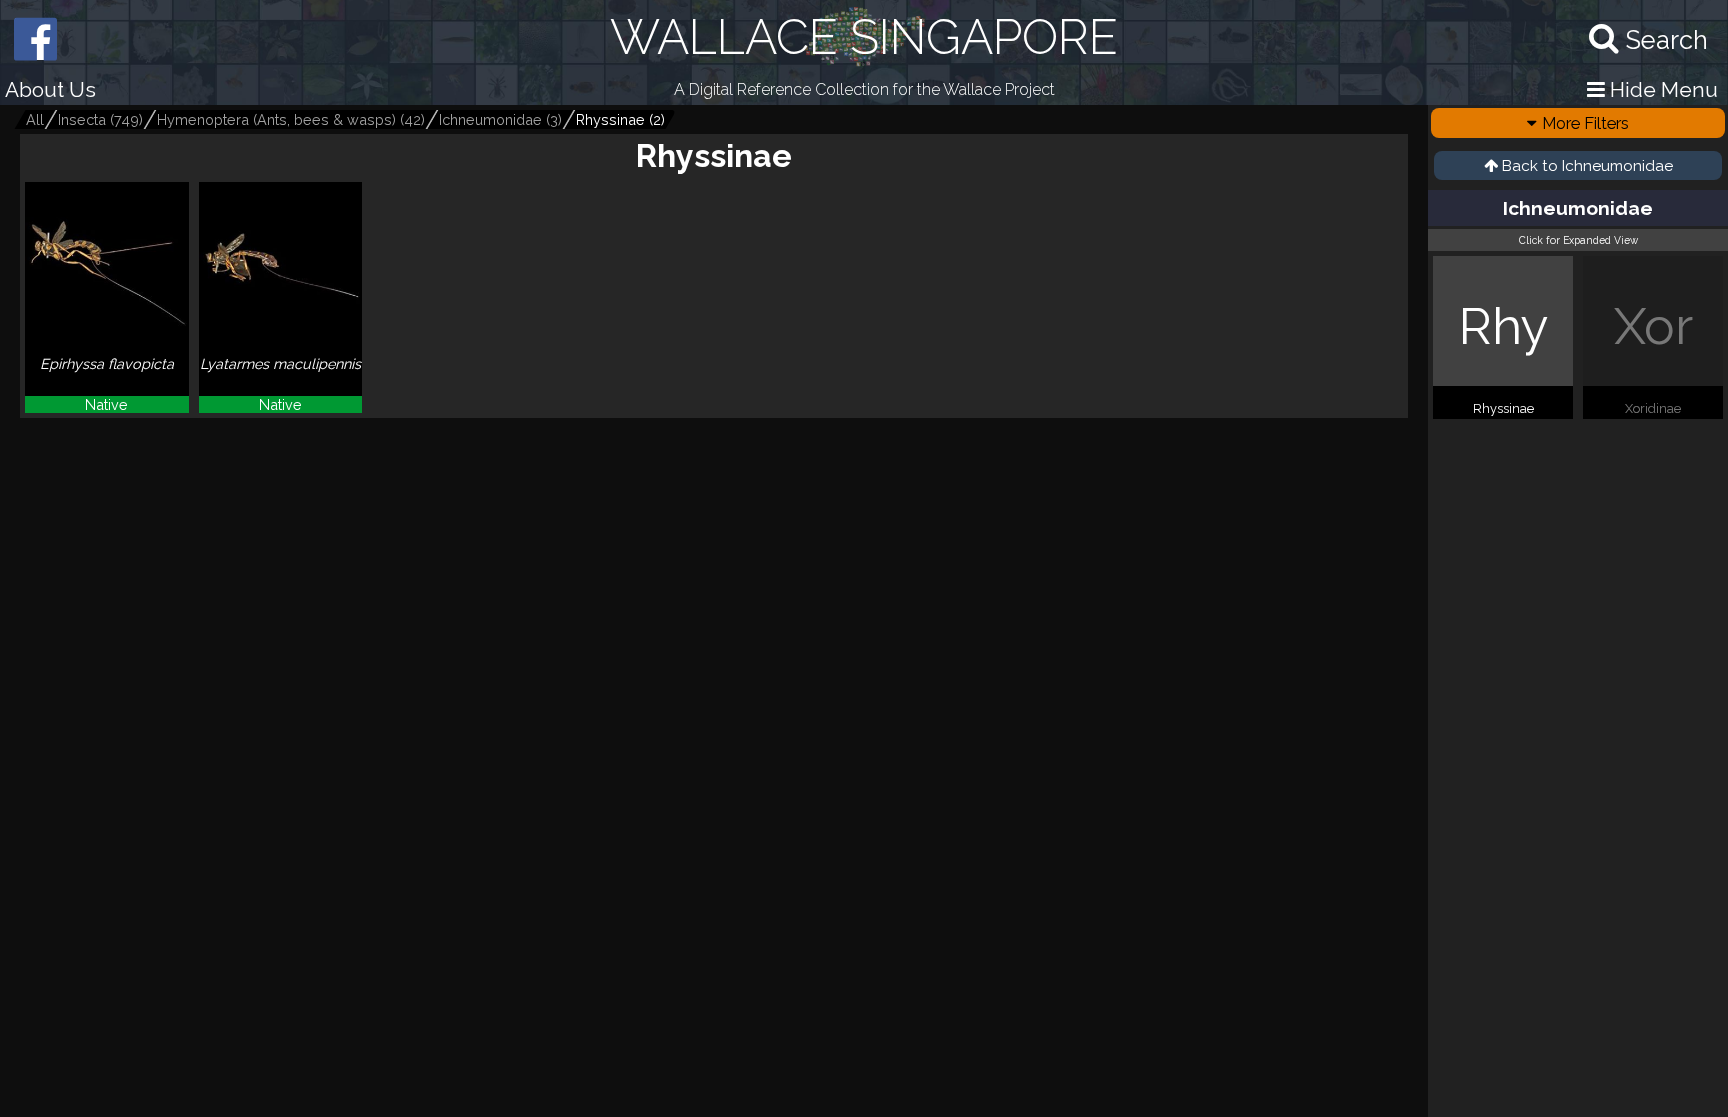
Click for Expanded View (1578, 240)
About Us (50, 89)
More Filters (1585, 123)
